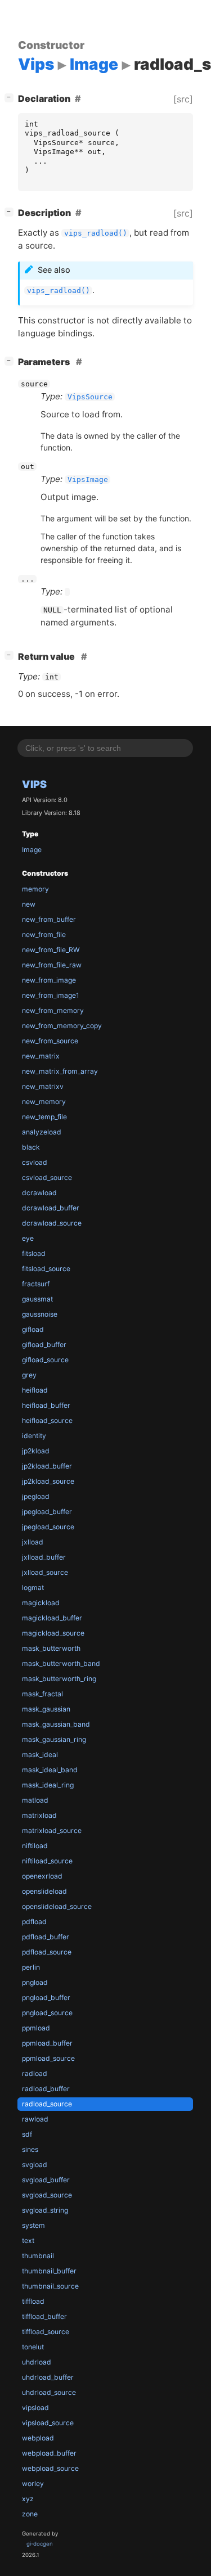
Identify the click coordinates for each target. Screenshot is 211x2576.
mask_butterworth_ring (59, 1679)
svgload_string (45, 2210)
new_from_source (50, 1041)
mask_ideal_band (50, 1770)
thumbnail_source (50, 2286)
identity (34, 1436)
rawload (35, 2119)
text (28, 2241)
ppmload (36, 2028)
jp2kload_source (48, 1481)
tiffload (33, 2301)
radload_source (47, 2104)
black (31, 1147)
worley (33, 2483)
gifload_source (45, 1360)
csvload (35, 1162)
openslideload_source (57, 1906)
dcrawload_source (52, 1223)
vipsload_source (48, 2423)
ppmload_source (48, 2058)
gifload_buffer (44, 1345)
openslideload (44, 1891)
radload (35, 2073)
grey (29, 1375)
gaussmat (37, 1299)
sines (30, 2149)
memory (35, 889)
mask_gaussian (46, 1709)
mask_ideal (40, 1755)
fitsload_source (46, 1269)
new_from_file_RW (51, 950)
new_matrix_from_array (60, 1071)
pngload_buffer (46, 1998)
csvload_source (47, 1177)
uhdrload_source (49, 2392)
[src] (183, 99)
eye (28, 1238)
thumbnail (38, 2256)
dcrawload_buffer (51, 1208)
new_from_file (44, 935)
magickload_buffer (52, 1618)
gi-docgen (40, 2544)
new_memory (44, 1102)
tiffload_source (46, 2332)
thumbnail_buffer (49, 2271)
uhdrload (37, 2362)
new (29, 904)
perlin (31, 1967)
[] (11, 97)
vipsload (35, 2408)
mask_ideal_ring (48, 1785)
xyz (28, 2499)
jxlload (33, 1542)
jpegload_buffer (47, 1512)
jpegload (36, 1496)
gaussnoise (40, 1314)
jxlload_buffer (44, 1557)
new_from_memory (53, 1010)
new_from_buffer (49, 919)
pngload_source (47, 2013)
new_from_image (49, 980)
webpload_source (50, 2468)
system (33, 2225)
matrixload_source (52, 1830)
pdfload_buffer (46, 1937)
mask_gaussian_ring (54, 1739)
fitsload (34, 1253)
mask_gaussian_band (56, 1724)
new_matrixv (43, 1086)
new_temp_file (44, 1117)
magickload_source (53, 1633)
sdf (27, 2134)
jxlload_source (45, 1572)
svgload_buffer (46, 2180)
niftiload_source (47, 1861)
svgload (35, 2165)
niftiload (35, 1846)
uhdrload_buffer (48, 2377)
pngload (35, 1982)
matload (35, 1800)
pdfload (34, 1922)
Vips (34, 784)
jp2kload (36, 1451)
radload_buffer (46, 2089)
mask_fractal (42, 1694)
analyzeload (42, 1132)
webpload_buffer (49, 2453)
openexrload (42, 1876)
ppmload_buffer (47, 2043)
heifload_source (47, 1420)
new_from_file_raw (52, 965)
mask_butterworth (51, 1648)
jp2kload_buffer (47, 1466)
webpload (38, 2438)
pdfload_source (47, 1952)
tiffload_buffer (44, 2316)
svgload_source (47, 2195)
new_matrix (41, 1056)
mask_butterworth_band (61, 1663)
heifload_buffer (46, 1405)
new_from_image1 (51, 995)
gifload (33, 1329)
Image (32, 850)
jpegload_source (48, 1527)
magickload (41, 1603)
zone (30, 2514)
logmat (33, 1588)
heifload (35, 1390)
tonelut (33, 2347)
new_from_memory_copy (62, 1026)
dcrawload (39, 1193)
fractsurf (36, 1284)
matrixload (39, 1815)
